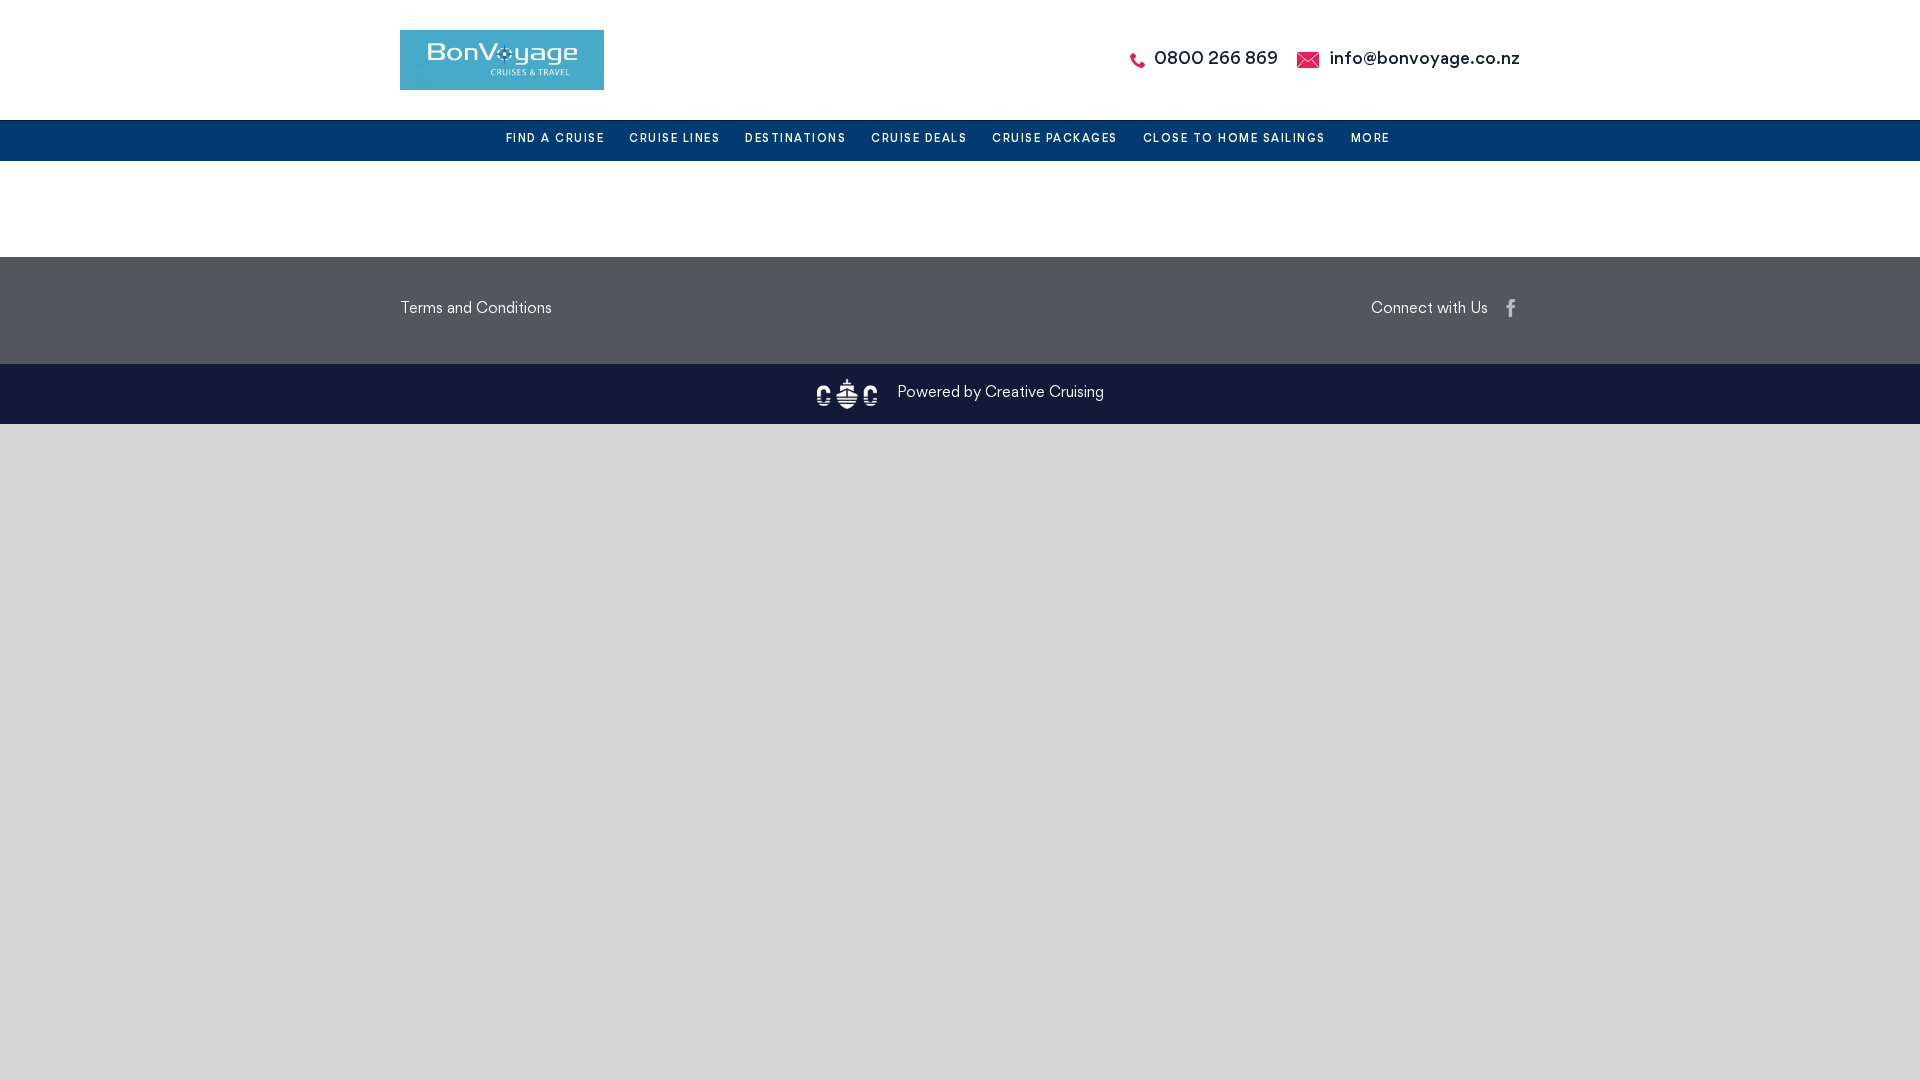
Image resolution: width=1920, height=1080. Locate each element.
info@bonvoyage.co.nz (1425, 59)
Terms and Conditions (476, 309)
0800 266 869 (1216, 59)
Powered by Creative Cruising (1000, 393)
